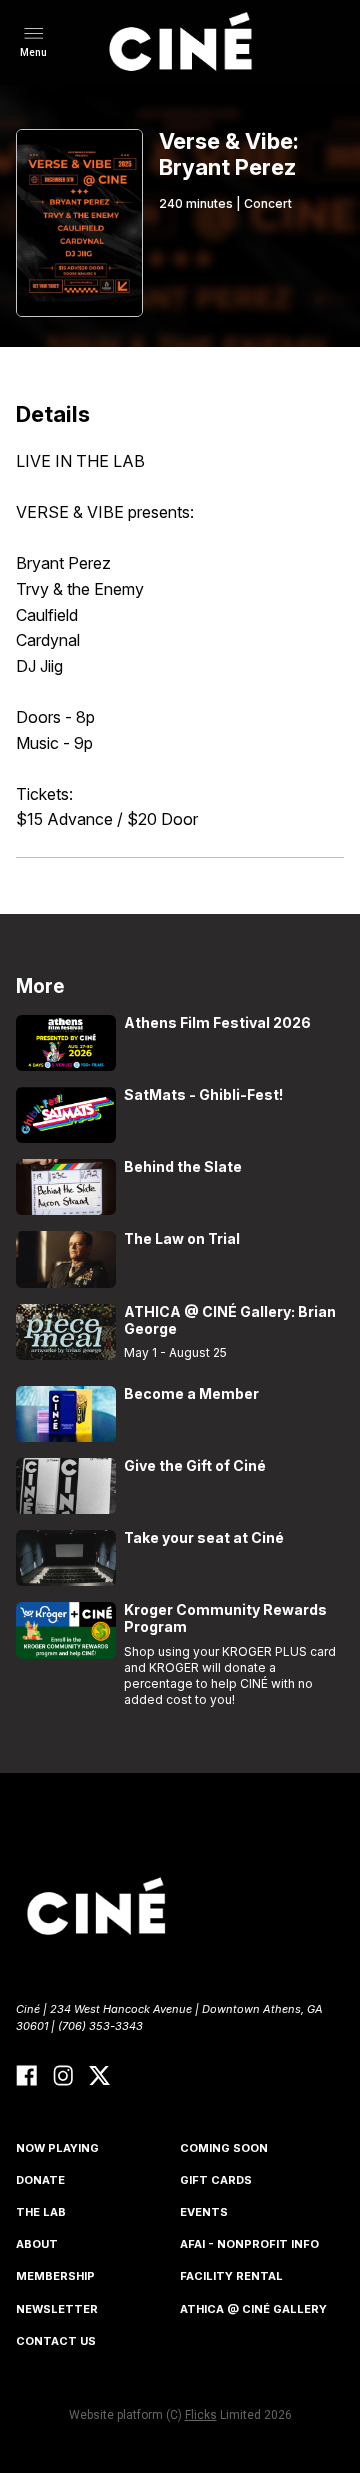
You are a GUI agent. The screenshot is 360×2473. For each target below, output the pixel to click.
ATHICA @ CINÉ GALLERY (253, 2309)
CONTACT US (56, 2341)
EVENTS (204, 2212)
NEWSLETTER (57, 2309)
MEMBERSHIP (55, 2276)
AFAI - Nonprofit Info (249, 2244)
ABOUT (37, 2244)
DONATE (40, 2180)
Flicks (201, 2415)
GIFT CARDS (216, 2180)
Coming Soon (224, 2148)
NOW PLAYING (57, 2148)
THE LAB (41, 2212)
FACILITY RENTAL (231, 2276)
